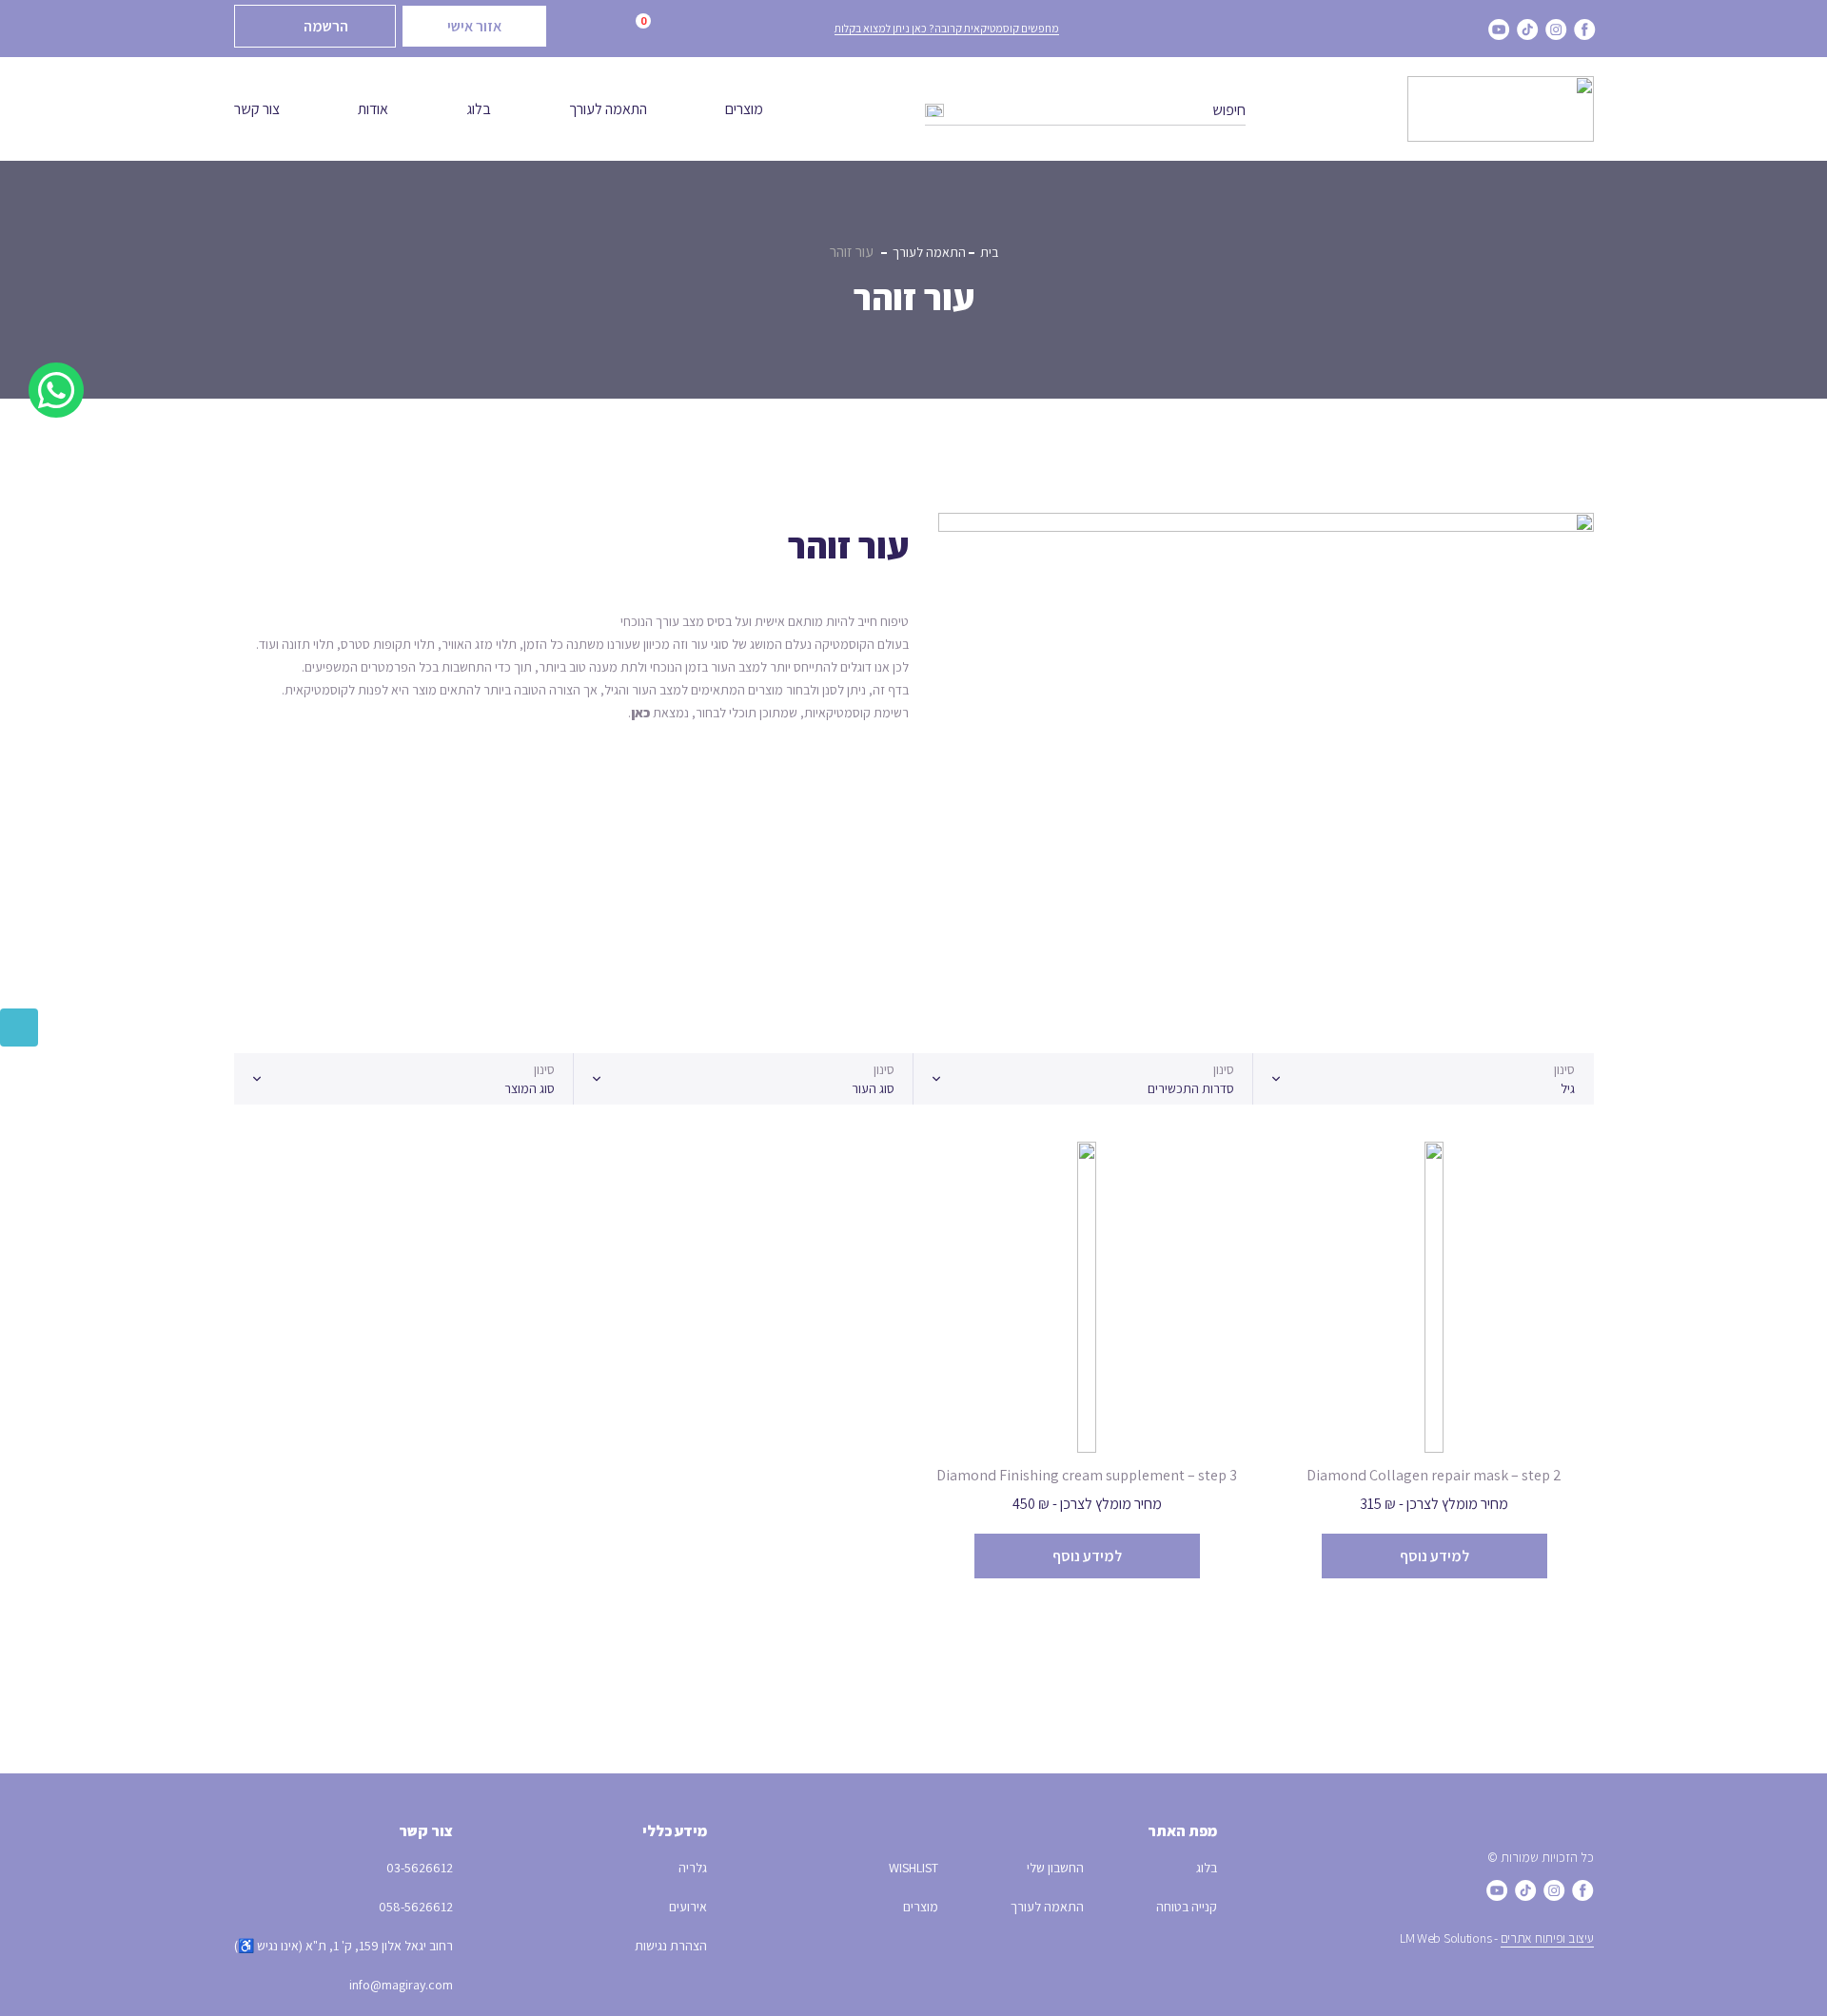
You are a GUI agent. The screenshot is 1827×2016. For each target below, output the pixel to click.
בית (989, 252)
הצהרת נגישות (671, 1946)
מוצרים (744, 109)
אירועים (688, 1907)
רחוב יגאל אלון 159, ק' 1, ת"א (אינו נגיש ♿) (344, 1946)
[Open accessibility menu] (19, 1028)
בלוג (479, 109)
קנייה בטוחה (1187, 1907)
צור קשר (257, 109)
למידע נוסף (1434, 1556)
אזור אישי (474, 26)
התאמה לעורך (608, 109)
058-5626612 (416, 1907)
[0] (617, 29)
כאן (640, 713)
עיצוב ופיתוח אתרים (1547, 1938)
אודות (373, 109)
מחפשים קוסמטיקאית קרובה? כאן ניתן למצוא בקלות (947, 28)
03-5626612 (420, 1868)
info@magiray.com (401, 1985)
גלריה (693, 1868)
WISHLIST (913, 1868)
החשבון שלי (1055, 1868)
